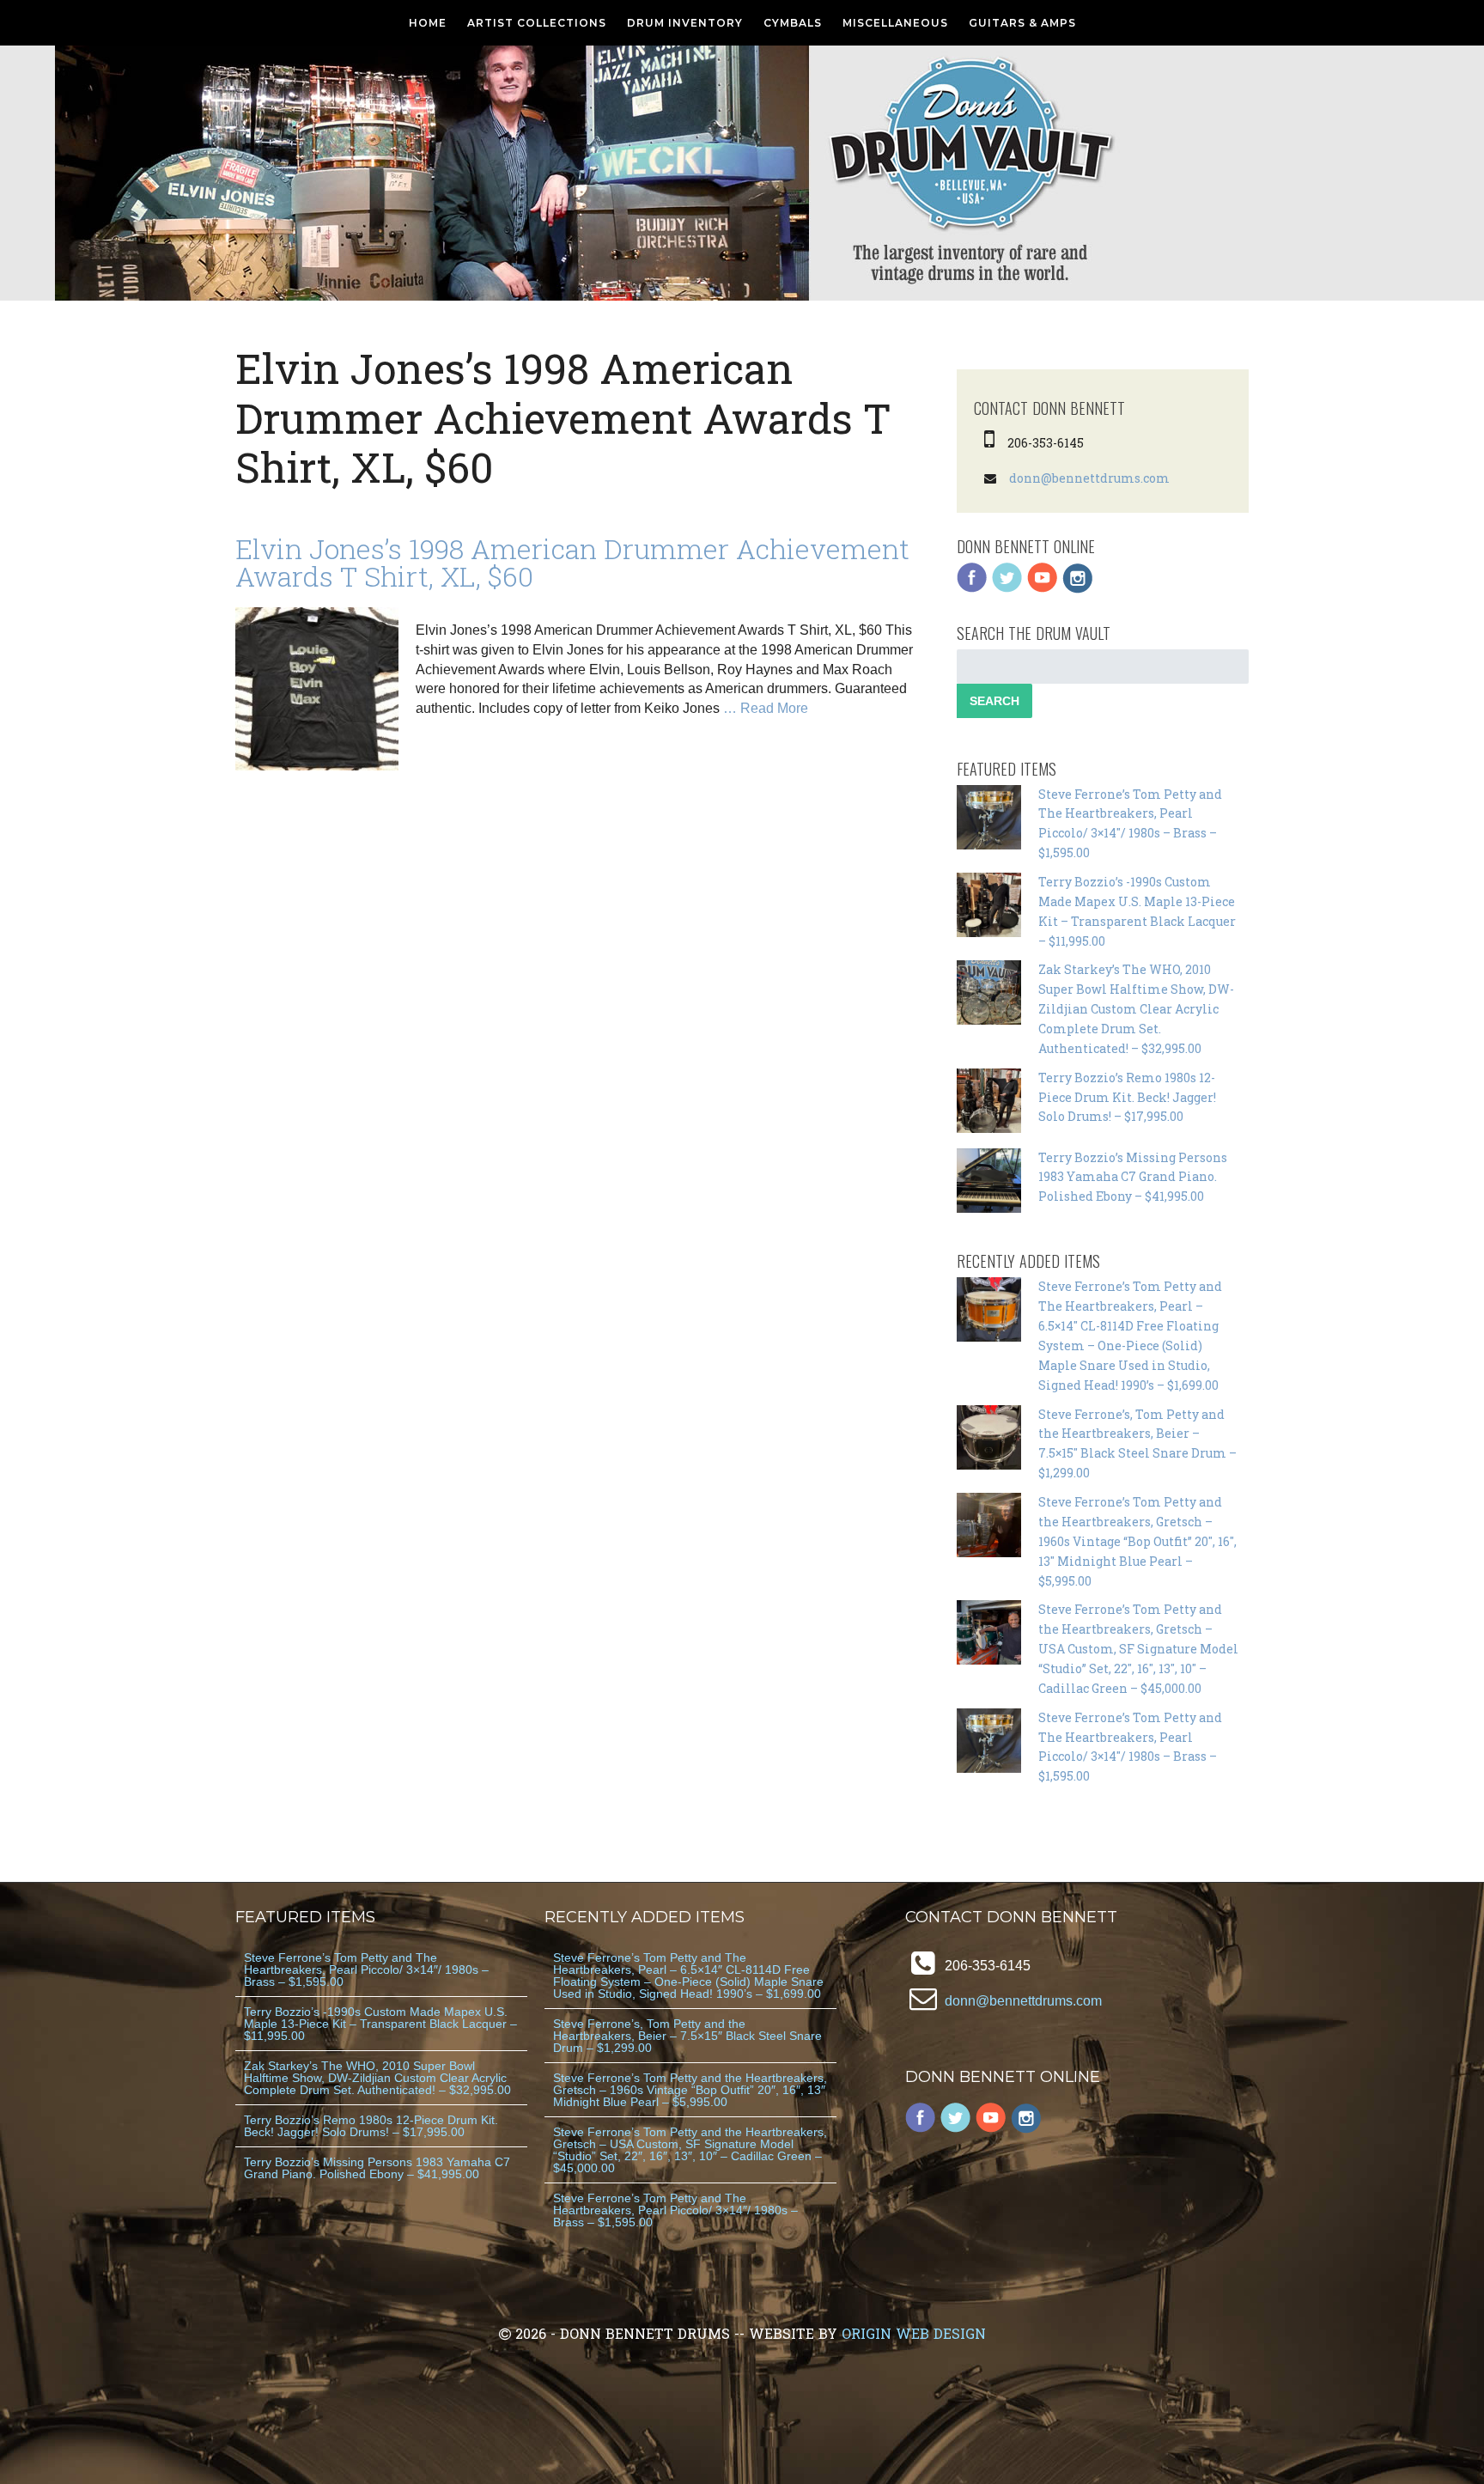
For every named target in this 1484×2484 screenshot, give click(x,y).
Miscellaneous (895, 23)
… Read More (766, 708)
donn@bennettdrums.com (1089, 478)
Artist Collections (537, 23)
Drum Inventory (685, 23)
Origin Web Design (914, 2333)
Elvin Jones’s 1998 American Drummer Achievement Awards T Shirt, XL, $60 (572, 562)
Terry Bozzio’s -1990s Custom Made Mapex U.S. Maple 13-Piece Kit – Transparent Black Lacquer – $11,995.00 (380, 2024)
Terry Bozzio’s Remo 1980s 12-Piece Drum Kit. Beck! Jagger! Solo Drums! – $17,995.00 (1127, 1097)
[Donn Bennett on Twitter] (1007, 589)
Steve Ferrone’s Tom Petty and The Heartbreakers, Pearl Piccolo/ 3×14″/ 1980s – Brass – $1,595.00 (366, 1970)
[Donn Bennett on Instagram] (1078, 589)
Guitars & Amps (1022, 23)
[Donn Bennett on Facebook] (972, 589)
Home (428, 23)
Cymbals (793, 23)
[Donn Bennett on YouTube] (1043, 589)
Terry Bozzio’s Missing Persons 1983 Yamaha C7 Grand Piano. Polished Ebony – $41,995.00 (1133, 1177)
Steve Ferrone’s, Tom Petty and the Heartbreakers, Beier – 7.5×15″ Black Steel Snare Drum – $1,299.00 (687, 2036)
